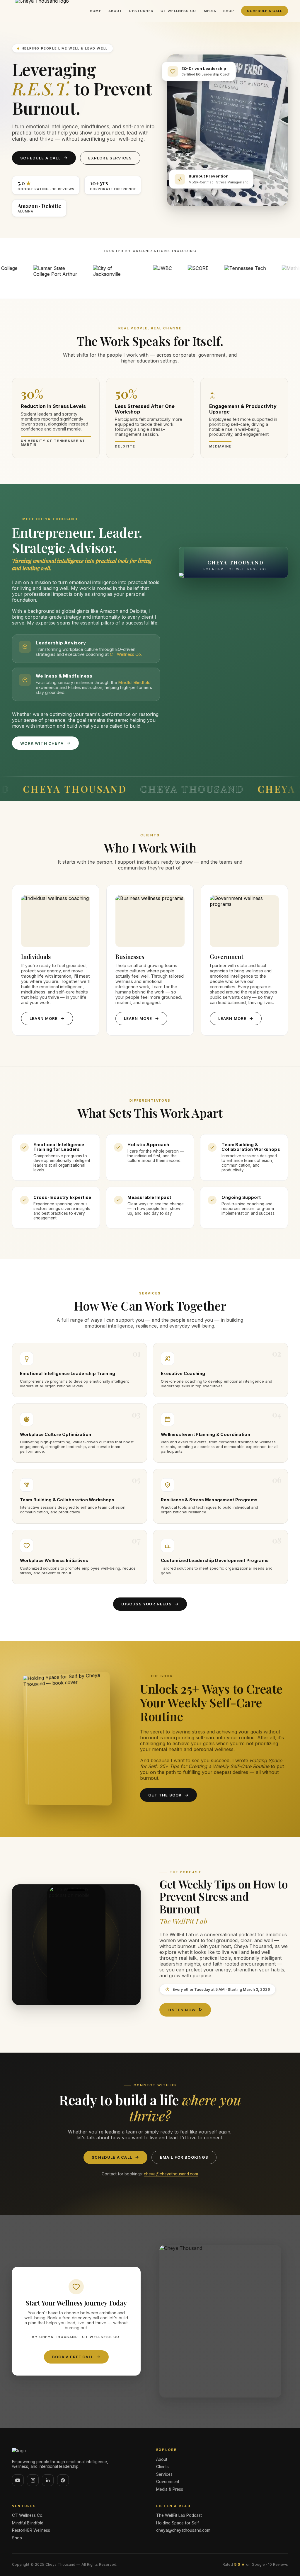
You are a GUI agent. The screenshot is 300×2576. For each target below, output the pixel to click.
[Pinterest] (63, 2480)
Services (164, 2474)
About (115, 11)
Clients (162, 2467)
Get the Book (165, 1795)
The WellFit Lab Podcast (179, 2515)
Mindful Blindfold (134, 682)
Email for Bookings (184, 2157)
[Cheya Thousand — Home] (78, 2451)
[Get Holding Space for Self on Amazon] (68, 1739)
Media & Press (170, 2489)
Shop (229, 11)
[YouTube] (18, 2480)
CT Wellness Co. (179, 11)
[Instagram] (33, 2480)
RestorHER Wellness (31, 2530)
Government (168, 2482)
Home (96, 11)
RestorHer (141, 11)
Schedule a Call (265, 11)
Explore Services (110, 158)
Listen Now (182, 2010)
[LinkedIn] (48, 2480)
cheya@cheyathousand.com (171, 2174)
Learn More (44, 1018)
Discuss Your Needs (146, 1604)
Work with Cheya (42, 743)
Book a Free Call (73, 2357)
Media (210, 11)
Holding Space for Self (178, 2523)
